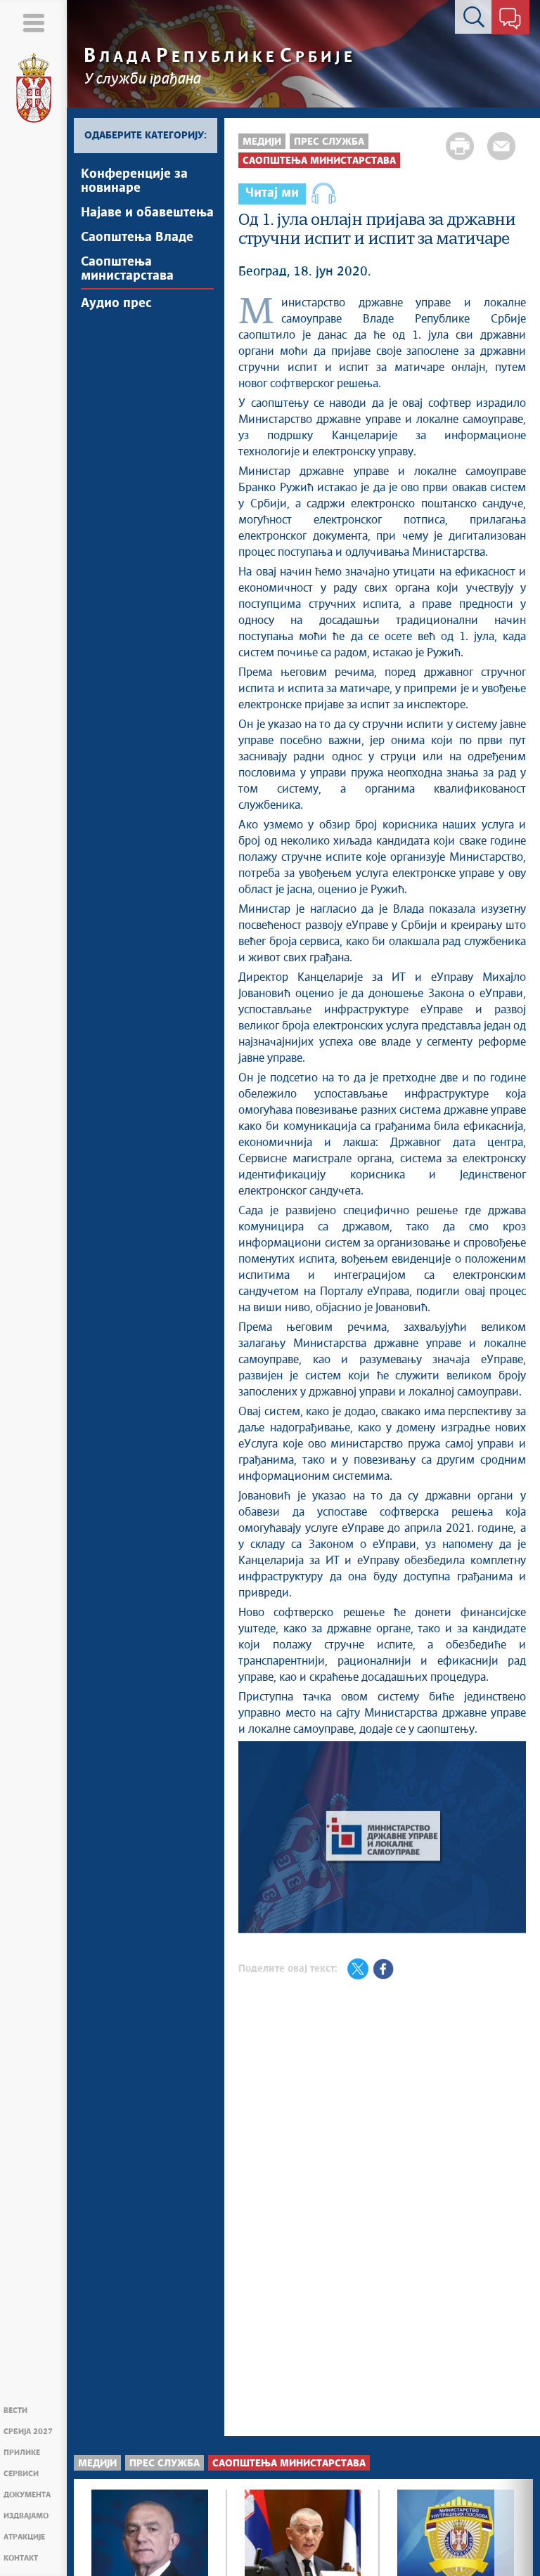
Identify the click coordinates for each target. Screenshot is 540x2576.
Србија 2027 (28, 2432)
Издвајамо (26, 2516)
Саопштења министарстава (127, 269)
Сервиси (21, 2474)
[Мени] (33, 23)
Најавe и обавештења (147, 213)
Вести (15, 2411)
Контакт (21, 2558)
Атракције (24, 2537)
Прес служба (329, 142)
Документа (27, 2495)
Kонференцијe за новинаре (134, 181)
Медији (262, 142)
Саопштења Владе (137, 238)
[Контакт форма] (510, 20)
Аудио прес (116, 304)
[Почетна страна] (34, 89)
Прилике (22, 2453)
